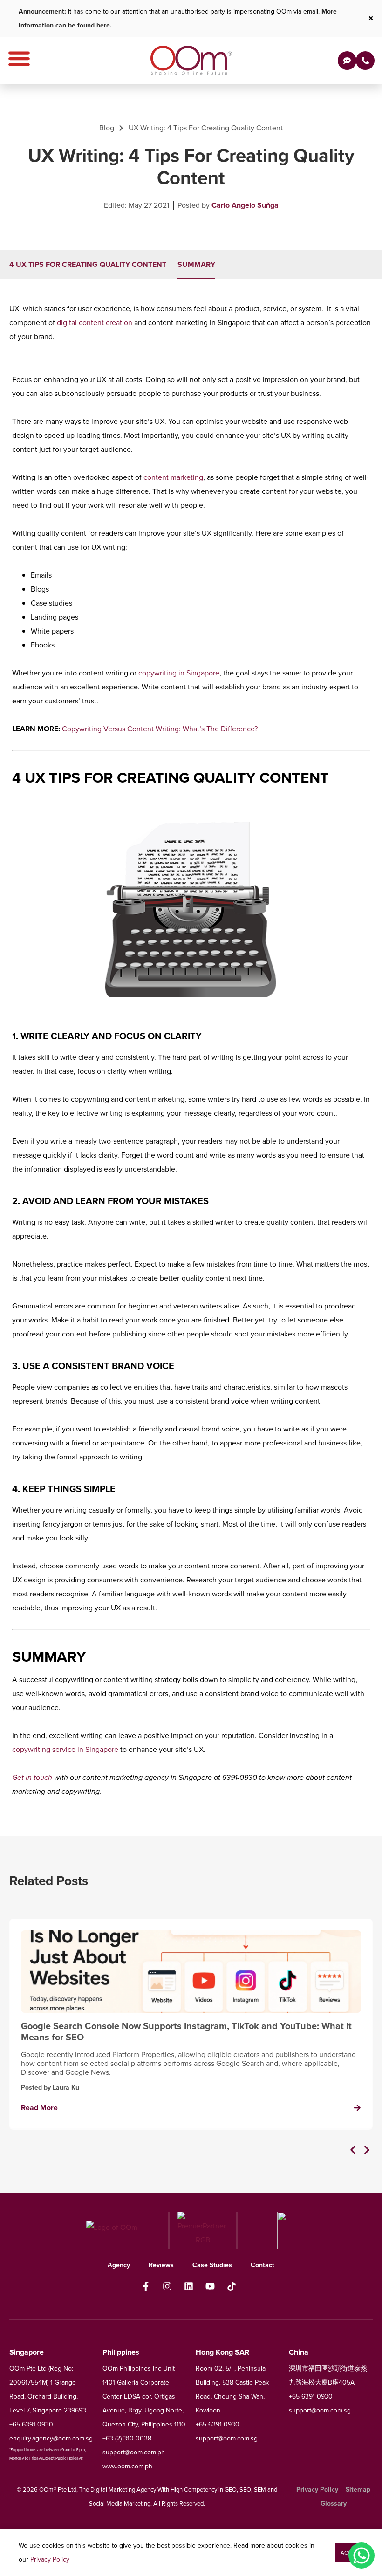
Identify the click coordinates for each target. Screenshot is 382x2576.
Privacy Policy (50, 2559)
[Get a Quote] (347, 61)
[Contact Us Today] (365, 61)
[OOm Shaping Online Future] (191, 61)
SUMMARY (196, 264)
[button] (353, 2150)
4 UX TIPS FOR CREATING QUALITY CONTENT (88, 264)
